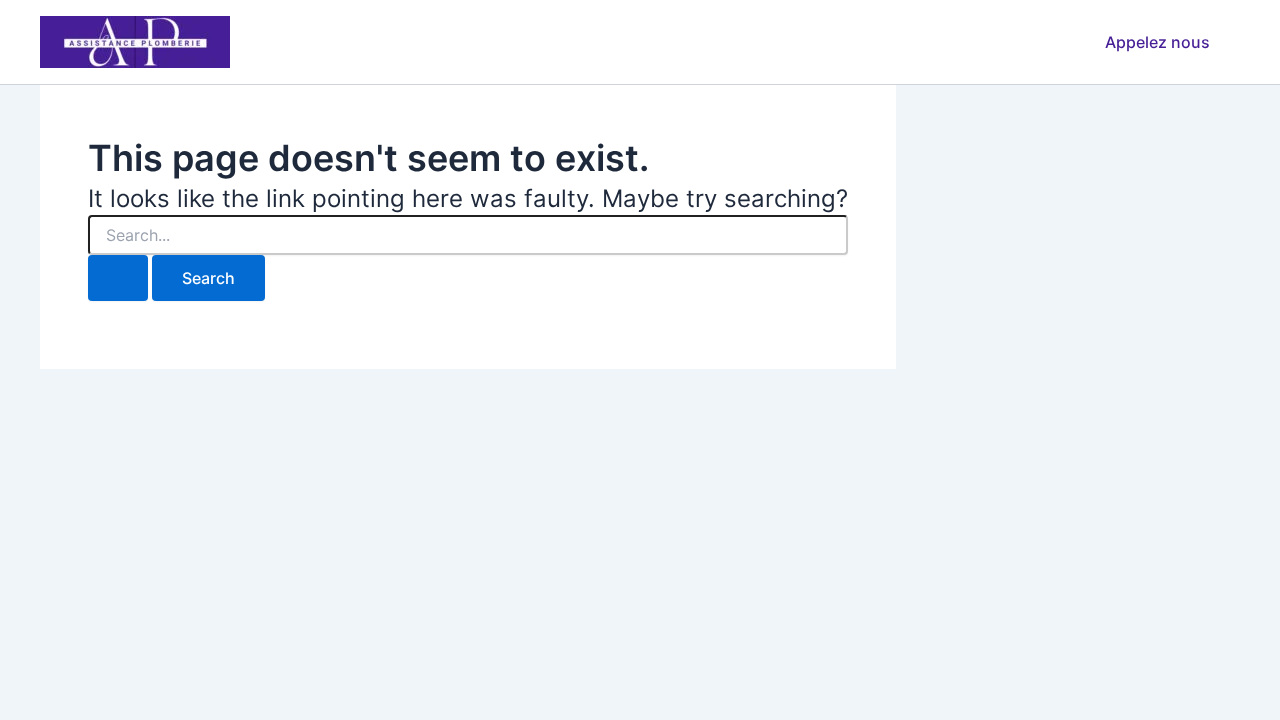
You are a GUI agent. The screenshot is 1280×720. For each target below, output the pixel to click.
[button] (1157, 42)
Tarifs (733, 41)
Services (645, 41)
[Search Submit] (118, 278)
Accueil (552, 41)
